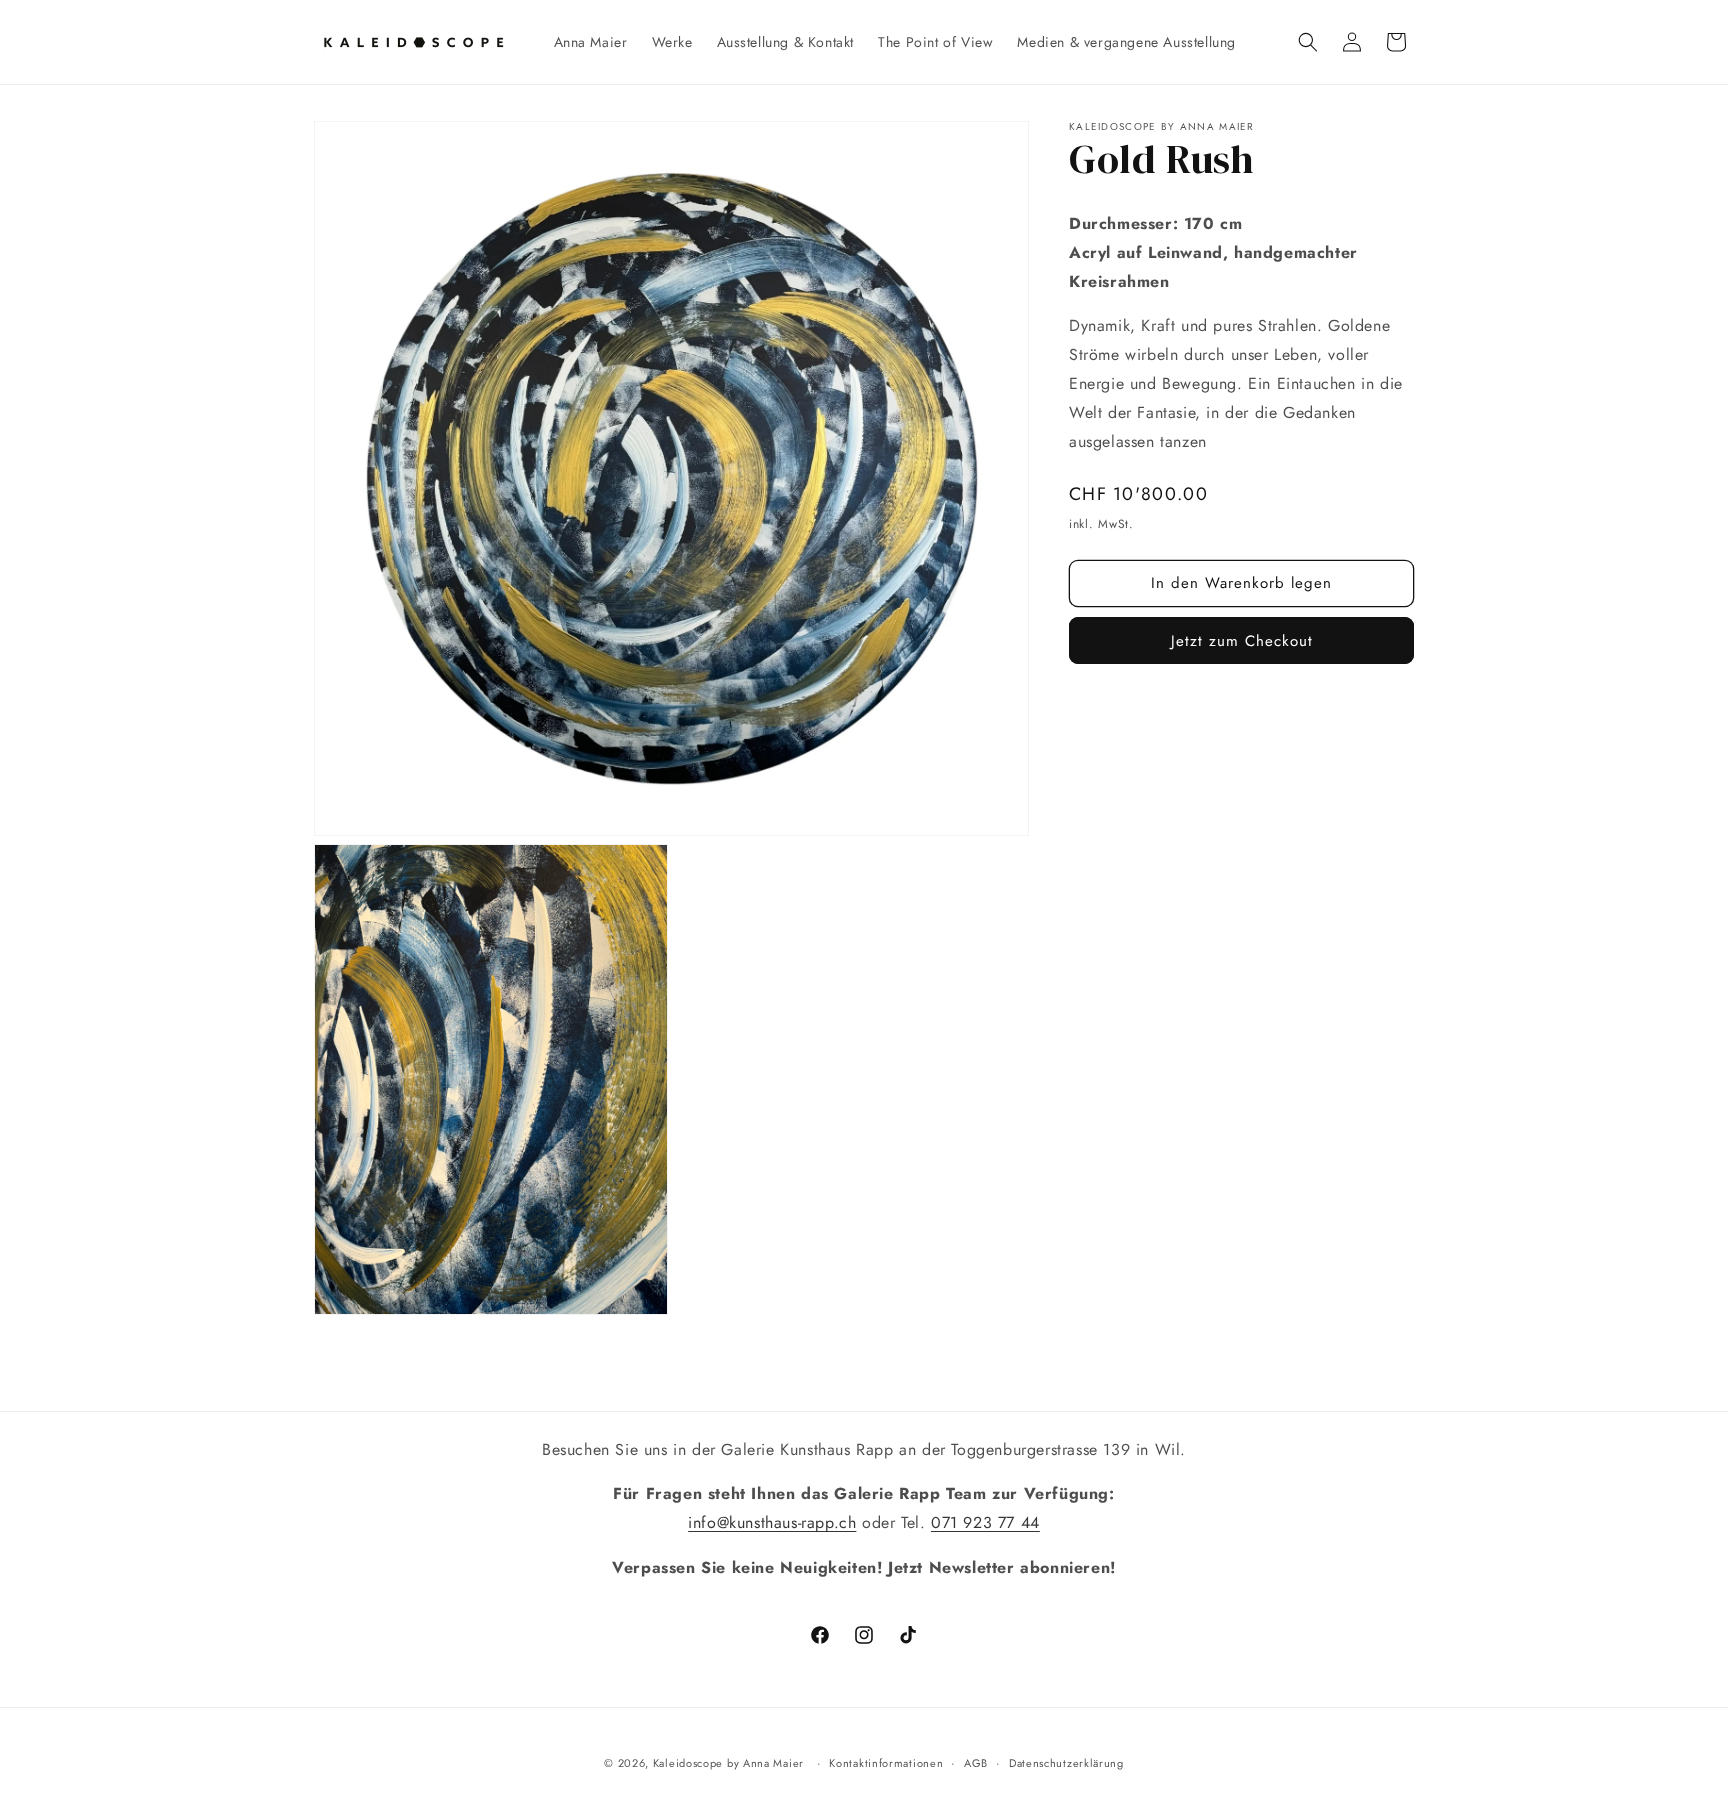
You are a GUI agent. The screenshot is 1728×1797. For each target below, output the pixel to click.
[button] (1308, 42)
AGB (976, 1763)
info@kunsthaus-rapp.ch (772, 1522)
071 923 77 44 (985, 1522)
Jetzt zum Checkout (1242, 641)
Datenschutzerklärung (1066, 1763)
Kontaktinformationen (886, 1763)
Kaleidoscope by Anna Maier (728, 1763)
